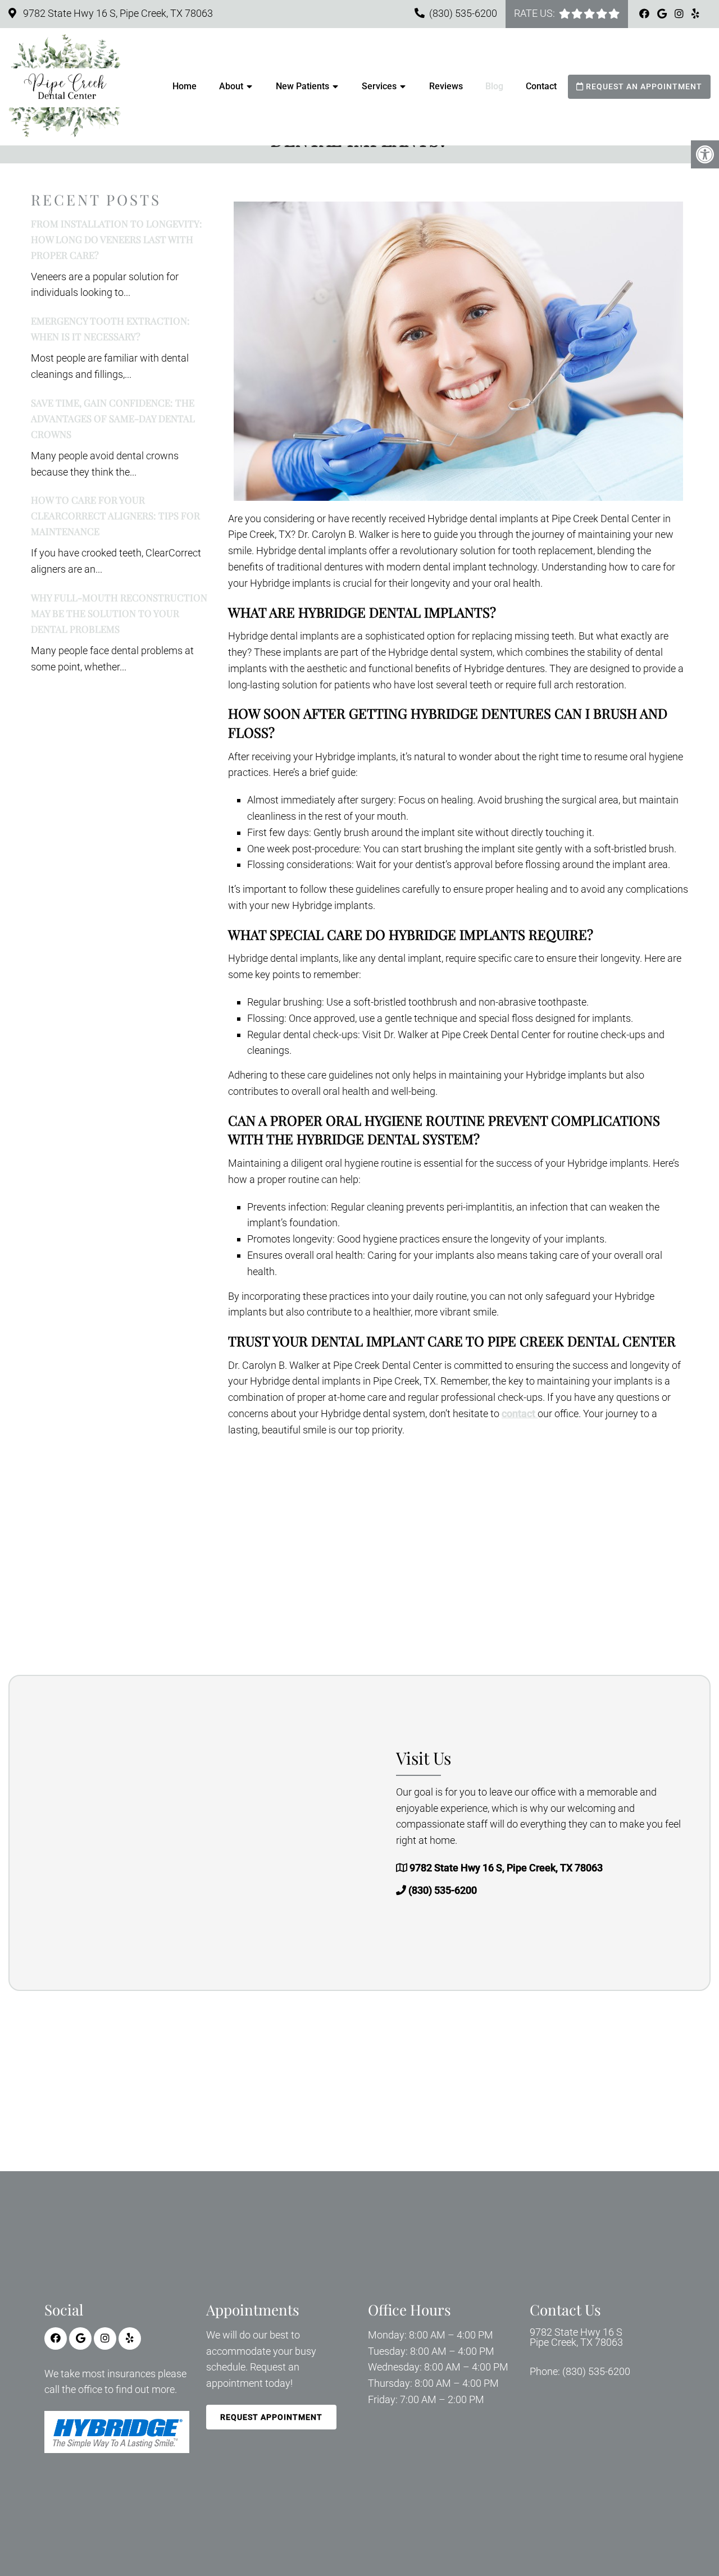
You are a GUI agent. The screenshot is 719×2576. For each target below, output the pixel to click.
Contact (541, 86)
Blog (494, 86)
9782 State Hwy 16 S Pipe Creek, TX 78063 (576, 2337)
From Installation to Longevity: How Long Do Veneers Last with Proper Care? (117, 239)
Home (185, 86)
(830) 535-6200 (463, 13)
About (231, 86)
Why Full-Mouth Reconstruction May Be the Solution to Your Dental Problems (119, 613)
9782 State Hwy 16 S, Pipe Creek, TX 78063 (117, 13)
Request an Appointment (643, 86)
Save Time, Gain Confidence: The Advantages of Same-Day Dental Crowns (113, 418)
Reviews (446, 86)
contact (520, 1413)
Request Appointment (271, 2417)
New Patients (302, 86)
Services (379, 86)
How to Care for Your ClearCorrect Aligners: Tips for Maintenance (115, 515)
